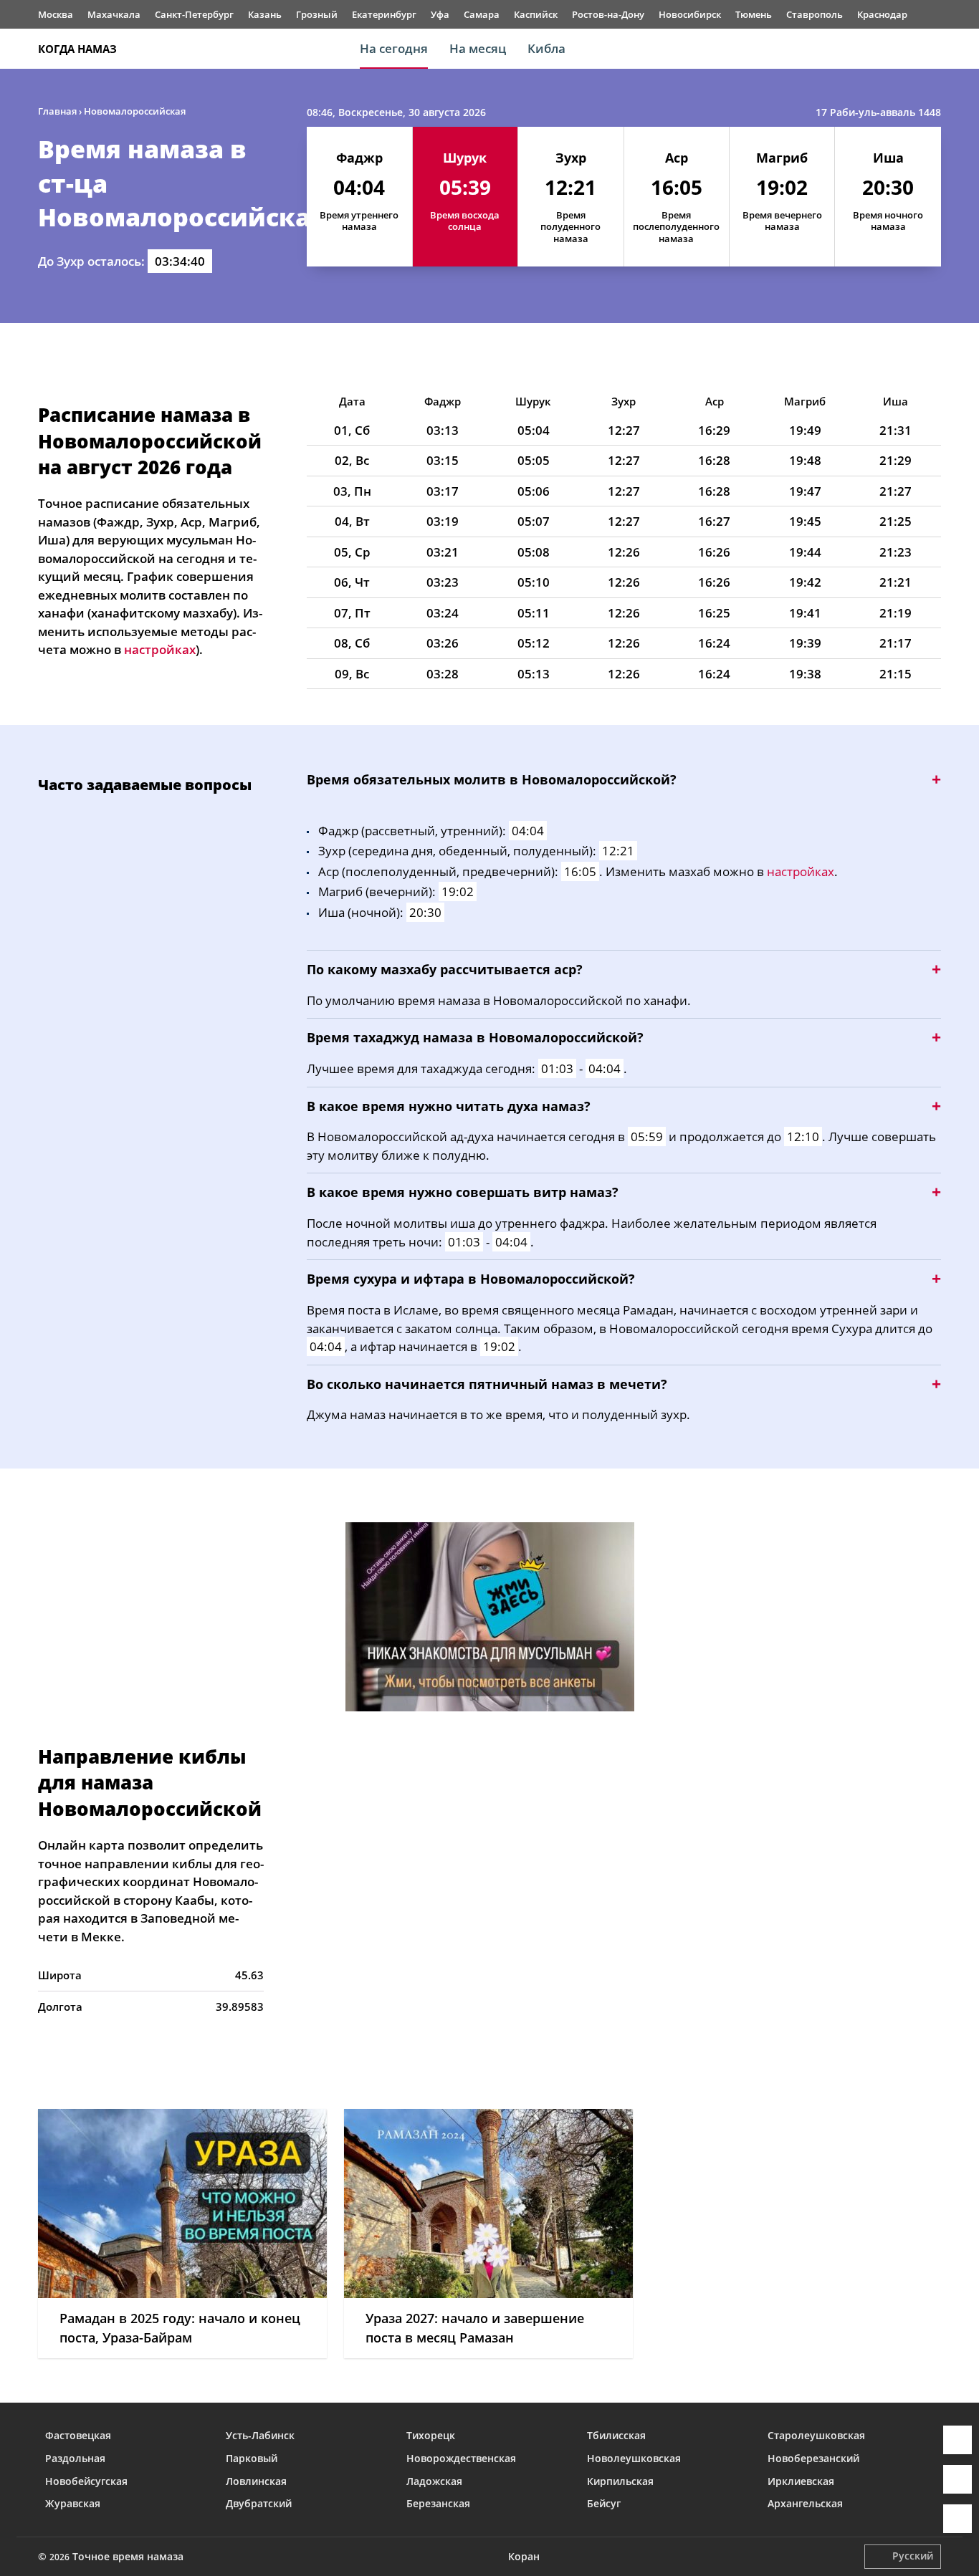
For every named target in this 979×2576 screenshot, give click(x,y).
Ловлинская (256, 2481)
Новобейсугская (86, 2481)
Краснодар (882, 14)
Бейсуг (604, 2503)
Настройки (957, 2519)
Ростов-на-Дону (608, 14)
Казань (265, 14)
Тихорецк (431, 2435)
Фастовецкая (78, 2435)
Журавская (73, 2503)
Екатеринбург (384, 14)
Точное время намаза (128, 2556)
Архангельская (805, 2503)
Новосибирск (690, 14)
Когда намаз (77, 49)
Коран (524, 2556)
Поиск (934, 49)
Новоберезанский (813, 2458)
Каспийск (536, 14)
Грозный (317, 14)
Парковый (252, 2458)
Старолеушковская (816, 2435)
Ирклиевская (801, 2481)
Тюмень (754, 14)
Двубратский (259, 2503)
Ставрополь (815, 14)
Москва (56, 14)
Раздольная (75, 2458)
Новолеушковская (634, 2458)
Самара (482, 14)
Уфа (440, 14)
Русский (913, 2556)
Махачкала (114, 14)
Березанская (438, 2503)
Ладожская (434, 2481)
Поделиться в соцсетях (957, 2479)
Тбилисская (616, 2435)
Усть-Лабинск (260, 2435)
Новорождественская (461, 2458)
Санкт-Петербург (194, 14)
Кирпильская (620, 2481)
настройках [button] (160, 649)
